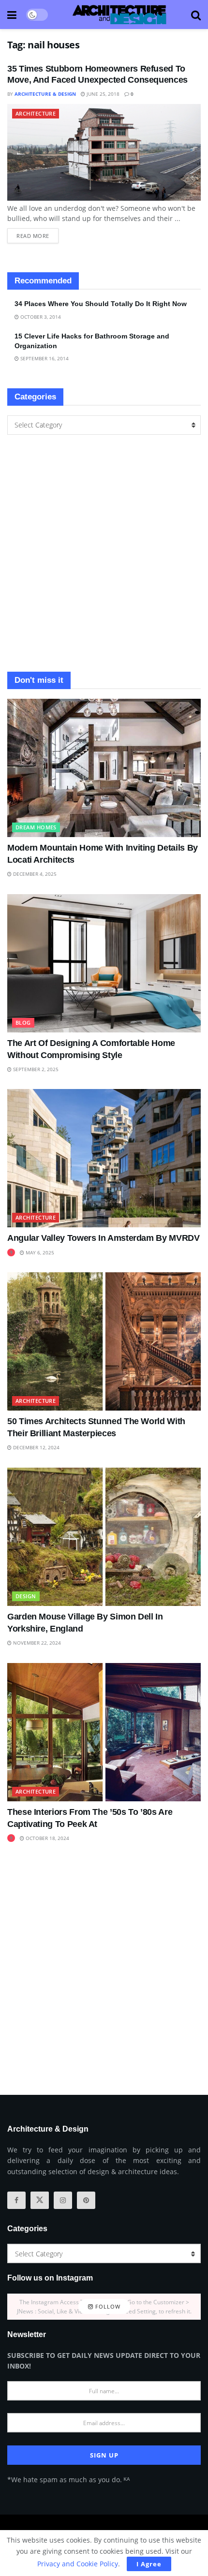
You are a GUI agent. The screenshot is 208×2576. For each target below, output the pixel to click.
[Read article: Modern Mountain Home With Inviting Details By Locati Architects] (104, 768)
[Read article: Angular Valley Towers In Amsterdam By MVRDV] (104, 1158)
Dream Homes (36, 827)
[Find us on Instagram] (63, 2200)
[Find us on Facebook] (16, 2200)
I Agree (149, 2564)
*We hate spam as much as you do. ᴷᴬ (68, 2480)
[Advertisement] (104, 553)
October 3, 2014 (40, 317)
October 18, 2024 (47, 1838)
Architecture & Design (45, 94)
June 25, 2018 (102, 94)
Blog (23, 1023)
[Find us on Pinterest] (86, 2200)
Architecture (36, 113)
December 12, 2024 (36, 1447)
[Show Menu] (12, 15)
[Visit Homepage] (119, 15)
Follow (107, 2306)
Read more (37, 234)
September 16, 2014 (44, 358)
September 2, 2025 (35, 1069)
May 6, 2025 (39, 1252)
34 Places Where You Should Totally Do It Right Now (101, 304)
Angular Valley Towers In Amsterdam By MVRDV (104, 1238)
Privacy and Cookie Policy (78, 2564)
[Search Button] (196, 15)
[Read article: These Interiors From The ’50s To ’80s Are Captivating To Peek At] (104, 1732)
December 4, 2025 (34, 874)
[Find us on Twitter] (40, 2200)
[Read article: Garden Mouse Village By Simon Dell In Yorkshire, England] (104, 1537)
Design (26, 1596)
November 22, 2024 (36, 1643)
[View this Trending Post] (11, 1252)
